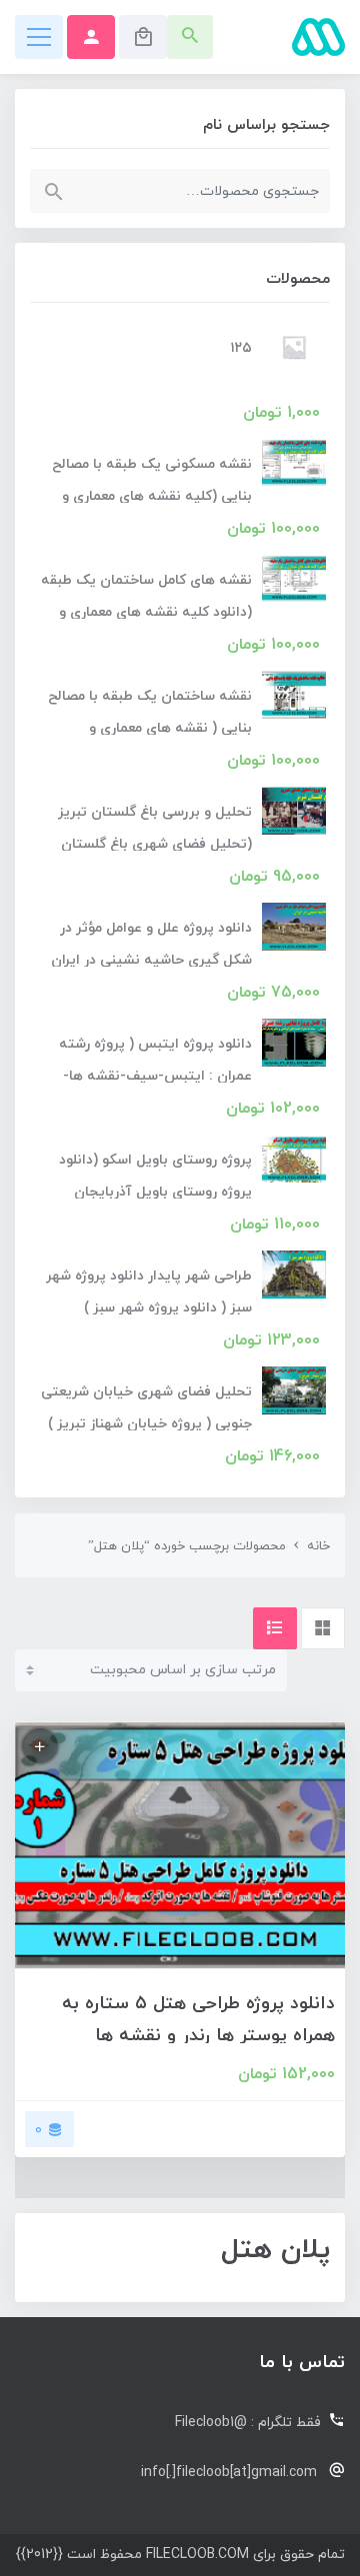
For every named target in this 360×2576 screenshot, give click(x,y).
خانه (318, 1546)
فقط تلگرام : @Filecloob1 (248, 2423)
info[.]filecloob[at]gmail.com (229, 2473)
